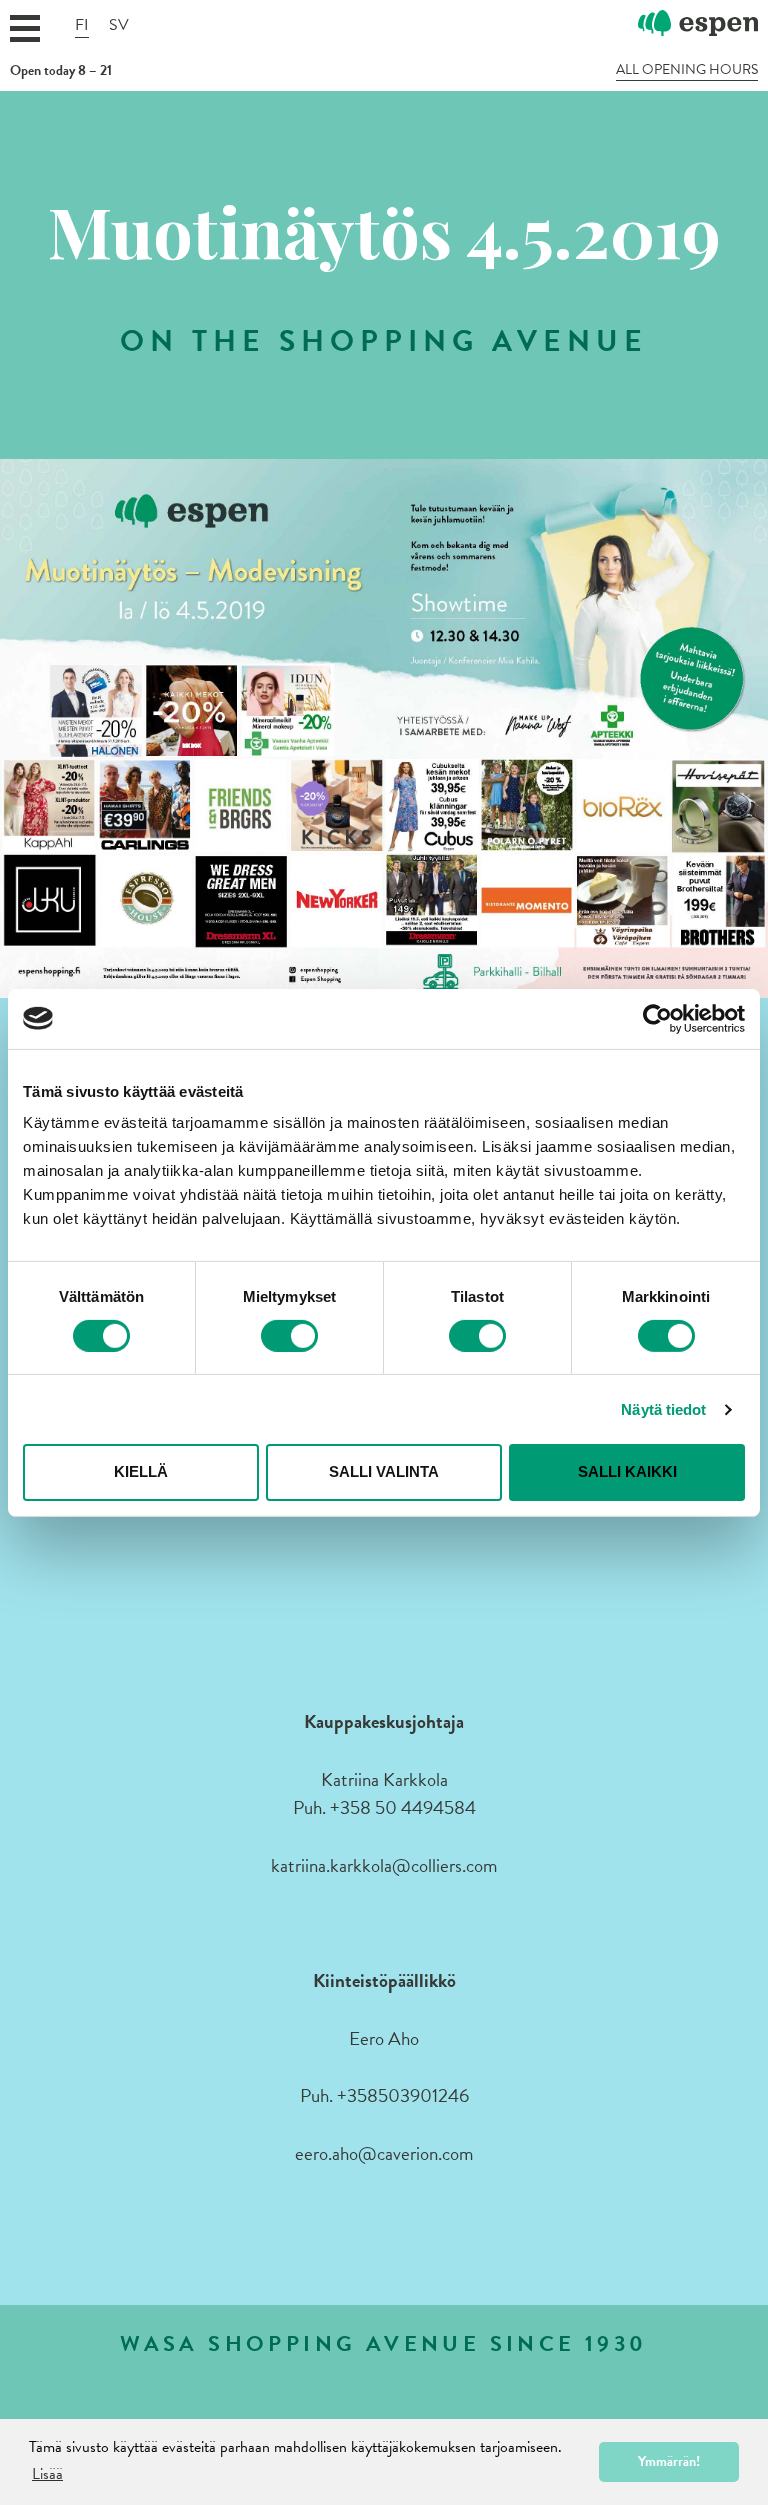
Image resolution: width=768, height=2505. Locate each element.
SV (119, 25)
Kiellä (141, 1471)
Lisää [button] (47, 2474)
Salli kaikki (627, 1471)
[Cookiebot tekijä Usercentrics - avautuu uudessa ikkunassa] (657, 1018)
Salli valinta (384, 1471)
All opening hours (687, 70)
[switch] (289, 1336)
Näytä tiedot (663, 1409)
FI (82, 25)
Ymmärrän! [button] (669, 2461)
